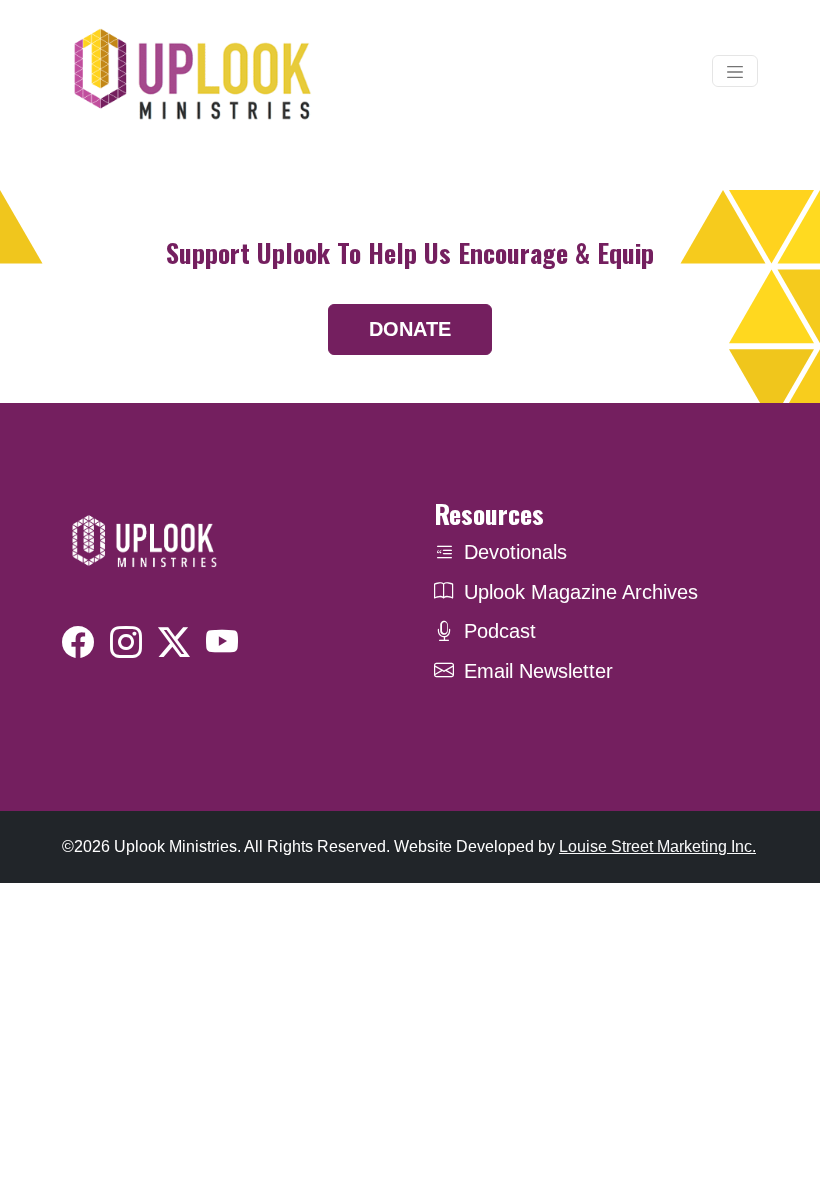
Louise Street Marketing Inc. (657, 846)
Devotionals (515, 552)
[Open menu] (735, 71)
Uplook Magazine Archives (581, 592)
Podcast (500, 631)
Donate (410, 329)
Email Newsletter (538, 671)
